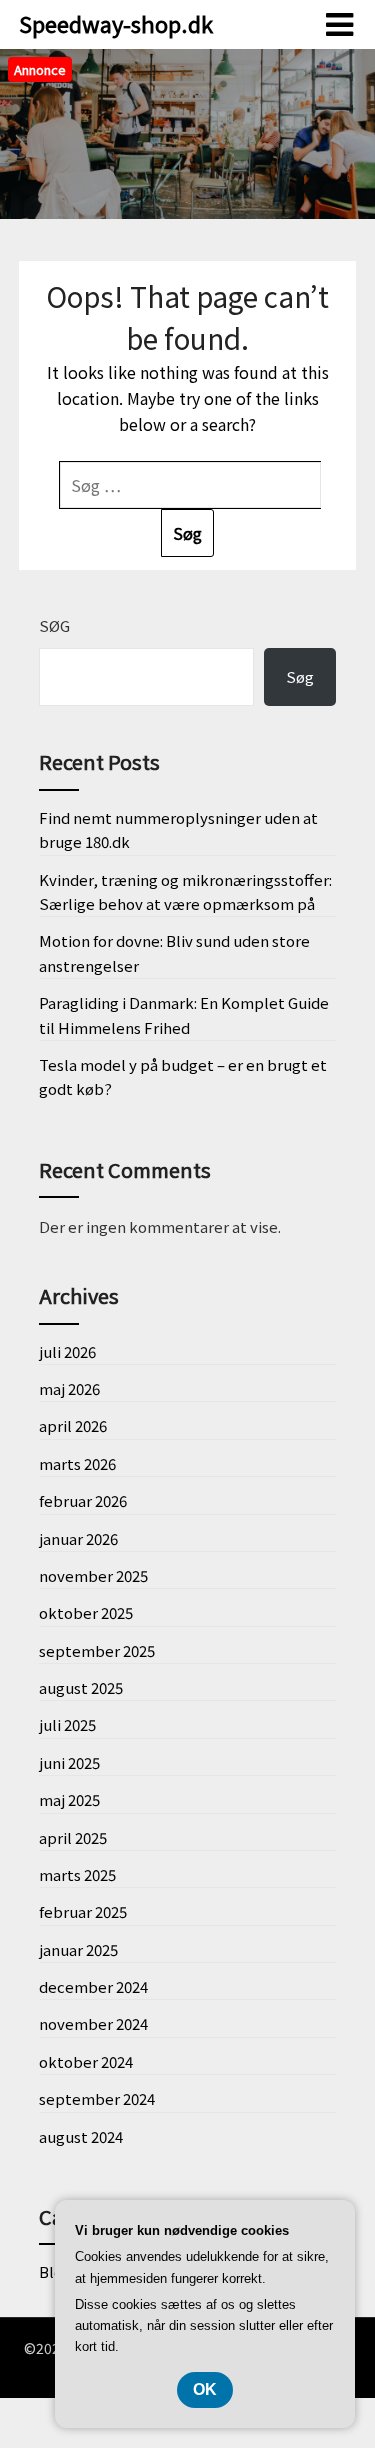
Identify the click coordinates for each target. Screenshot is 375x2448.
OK (205, 2389)
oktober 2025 (86, 1612)
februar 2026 (83, 1500)
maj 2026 (69, 1388)
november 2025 (93, 1575)
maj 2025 (69, 1799)
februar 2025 (83, 1911)
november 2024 (93, 2023)
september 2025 (97, 1650)
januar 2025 (78, 1949)
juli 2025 (67, 1724)
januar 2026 (78, 1538)
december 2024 (93, 1986)
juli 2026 (67, 1351)
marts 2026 (77, 1463)
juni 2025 (69, 1762)
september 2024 (97, 2098)
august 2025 (81, 1687)
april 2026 (73, 1425)
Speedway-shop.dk (116, 23)
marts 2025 (77, 1874)
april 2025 (73, 1837)
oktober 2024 (86, 2061)
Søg (54, 625)
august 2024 (81, 2136)
